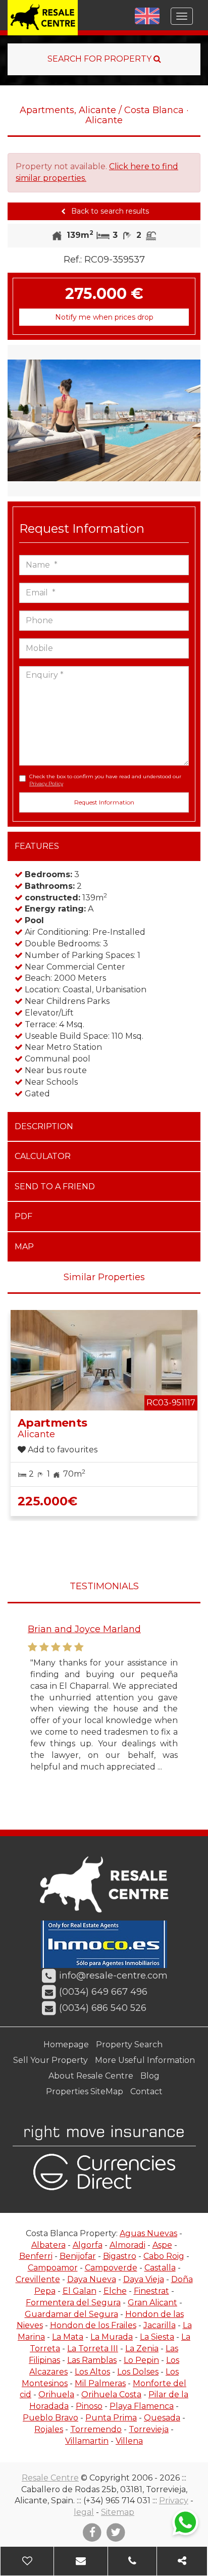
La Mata (68, 2337)
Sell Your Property (50, 2060)
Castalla (160, 2268)
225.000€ (47, 1501)
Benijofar (78, 2256)
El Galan (80, 2291)
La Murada (112, 2337)
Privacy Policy (46, 784)
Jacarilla (160, 2325)
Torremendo (96, 2429)
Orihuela (56, 2394)
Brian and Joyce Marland (84, 1629)
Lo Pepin (141, 2360)
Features (37, 846)
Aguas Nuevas (148, 2233)
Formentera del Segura (73, 2303)
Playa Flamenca (142, 2406)
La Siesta (157, 2337)
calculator (43, 1156)
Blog (150, 2076)
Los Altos (92, 2372)
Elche (115, 2291)
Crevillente (38, 2279)
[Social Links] (182, 2561)
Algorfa (88, 2245)
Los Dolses (138, 2372)
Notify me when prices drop (104, 317)
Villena (129, 2441)
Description (44, 1126)
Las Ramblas (92, 2360)
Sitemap (118, 2512)
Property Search (129, 2044)
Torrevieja (149, 2429)
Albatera (48, 2245)
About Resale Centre (91, 2076)
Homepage (66, 2044)
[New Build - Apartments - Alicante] (104, 421)
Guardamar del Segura (71, 2314)
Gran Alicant (152, 2303)
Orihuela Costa (111, 2394)
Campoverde (111, 2268)
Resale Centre (50, 2478)
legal (84, 2512)
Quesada (162, 2418)
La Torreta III (93, 2348)
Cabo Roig (164, 2256)
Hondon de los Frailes (93, 2325)
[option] (104, 421)
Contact (146, 2091)
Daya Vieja (144, 2279)
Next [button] (191, 421)
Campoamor (53, 2268)
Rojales (49, 2429)
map (24, 1247)
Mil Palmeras (100, 2383)
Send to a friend (55, 1186)
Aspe (162, 2245)
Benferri (36, 2256)
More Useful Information (145, 2060)
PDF (23, 1216)
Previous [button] (17, 421)
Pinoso (89, 2406)
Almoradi (127, 2245)
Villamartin (87, 2441)
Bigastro (120, 2256)
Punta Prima (111, 2418)
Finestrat (151, 2291)
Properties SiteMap (85, 2091)
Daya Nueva (92, 2279)
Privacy (174, 2501)
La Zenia (142, 2348)
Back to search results (109, 211)
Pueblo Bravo (50, 2418)
